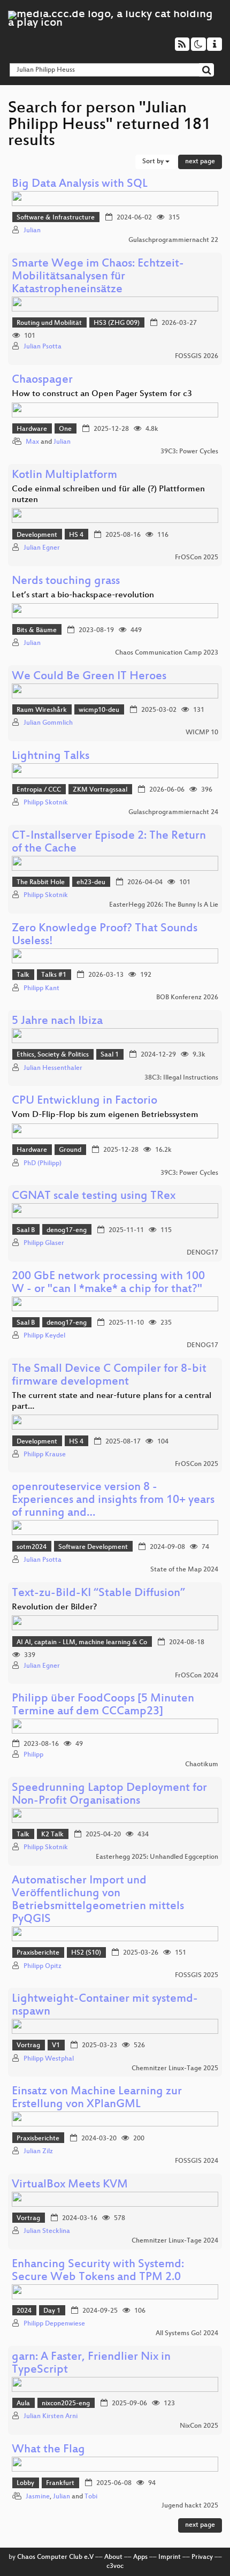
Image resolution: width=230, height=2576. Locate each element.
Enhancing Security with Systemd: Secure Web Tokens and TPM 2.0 (98, 2271)
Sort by (154, 162)
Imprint (170, 2557)
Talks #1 (54, 975)
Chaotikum (202, 1765)
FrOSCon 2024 (197, 1676)
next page (200, 162)
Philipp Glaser (44, 1243)
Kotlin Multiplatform (64, 476)
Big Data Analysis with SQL (80, 184)
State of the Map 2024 (184, 1570)
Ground (70, 1150)
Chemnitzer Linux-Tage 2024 (175, 2241)
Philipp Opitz (43, 1966)
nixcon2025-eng (66, 2404)
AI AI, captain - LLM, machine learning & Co (82, 1643)
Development (37, 535)
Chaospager (42, 380)
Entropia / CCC (39, 790)
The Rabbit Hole (41, 883)
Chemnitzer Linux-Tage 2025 (175, 2069)
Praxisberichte (38, 1953)
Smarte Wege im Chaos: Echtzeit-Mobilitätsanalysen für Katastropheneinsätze (98, 277)
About (113, 2557)
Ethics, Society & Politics (53, 1055)
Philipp (33, 1755)
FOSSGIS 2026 (197, 356)
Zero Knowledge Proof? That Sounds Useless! (105, 935)
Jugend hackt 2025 (190, 2506)
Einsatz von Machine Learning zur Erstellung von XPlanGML (97, 2098)
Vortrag (28, 2046)
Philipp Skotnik (46, 803)
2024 (24, 2311)
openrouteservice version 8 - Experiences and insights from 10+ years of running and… (113, 1500)
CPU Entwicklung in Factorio (85, 1101)
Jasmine (38, 2497)
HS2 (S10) (86, 1953)
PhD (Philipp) (43, 1164)
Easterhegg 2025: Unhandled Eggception (157, 1857)
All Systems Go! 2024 (187, 2334)
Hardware (32, 429)
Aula (23, 2404)
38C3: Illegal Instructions (181, 1078)
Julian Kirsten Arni (51, 2417)
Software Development (93, 1547)
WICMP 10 (202, 733)
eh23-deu (91, 883)
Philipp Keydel (44, 1336)
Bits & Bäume (37, 630)
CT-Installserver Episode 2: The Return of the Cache (109, 843)
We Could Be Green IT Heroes (89, 677)
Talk (23, 975)
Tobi (91, 2497)
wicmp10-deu (99, 710)
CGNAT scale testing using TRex (94, 1196)
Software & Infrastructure (56, 218)
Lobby (25, 2483)
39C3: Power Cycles (189, 452)
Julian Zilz (38, 2152)
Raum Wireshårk (42, 710)
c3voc (115, 2566)
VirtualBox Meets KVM (70, 2185)
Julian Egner (42, 548)
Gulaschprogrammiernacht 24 (173, 812)
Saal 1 (110, 1055)
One (65, 429)
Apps (140, 2557)
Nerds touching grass (66, 582)
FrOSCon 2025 (197, 558)
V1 (56, 2046)
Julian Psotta (43, 347)
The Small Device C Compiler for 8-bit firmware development (109, 1376)
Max (32, 442)
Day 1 (52, 2311)
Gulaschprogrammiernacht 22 (173, 240)
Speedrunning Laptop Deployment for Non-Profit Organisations (109, 1795)
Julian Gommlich (48, 723)
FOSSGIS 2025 (197, 1975)
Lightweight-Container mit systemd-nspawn (105, 2006)
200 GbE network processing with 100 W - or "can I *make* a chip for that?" (108, 1283)
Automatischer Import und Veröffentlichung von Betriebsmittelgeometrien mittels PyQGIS (98, 1900)
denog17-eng (67, 1230)
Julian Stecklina (47, 2231)
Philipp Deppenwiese (54, 2324)
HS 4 (76, 535)
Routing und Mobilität (49, 323)
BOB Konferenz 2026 (187, 998)
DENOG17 (202, 1253)
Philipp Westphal (49, 2059)
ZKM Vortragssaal (100, 790)
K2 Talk (52, 1835)
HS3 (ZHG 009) (117, 323)
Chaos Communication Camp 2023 (167, 653)
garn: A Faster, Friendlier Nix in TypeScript (91, 2364)
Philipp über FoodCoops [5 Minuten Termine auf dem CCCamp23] (103, 1705)
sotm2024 (32, 1547)
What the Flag (48, 2450)
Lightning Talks (51, 757)
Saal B (26, 1230)
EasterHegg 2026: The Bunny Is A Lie (164, 905)
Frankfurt (60, 2483)
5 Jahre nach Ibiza (57, 1021)
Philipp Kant (41, 989)
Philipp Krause (45, 1455)
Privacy (202, 2557)
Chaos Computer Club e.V (55, 2557)
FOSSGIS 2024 (197, 2161)
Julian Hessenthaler (53, 1068)
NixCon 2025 (199, 2426)
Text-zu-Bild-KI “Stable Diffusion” (98, 1594)
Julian (32, 231)
